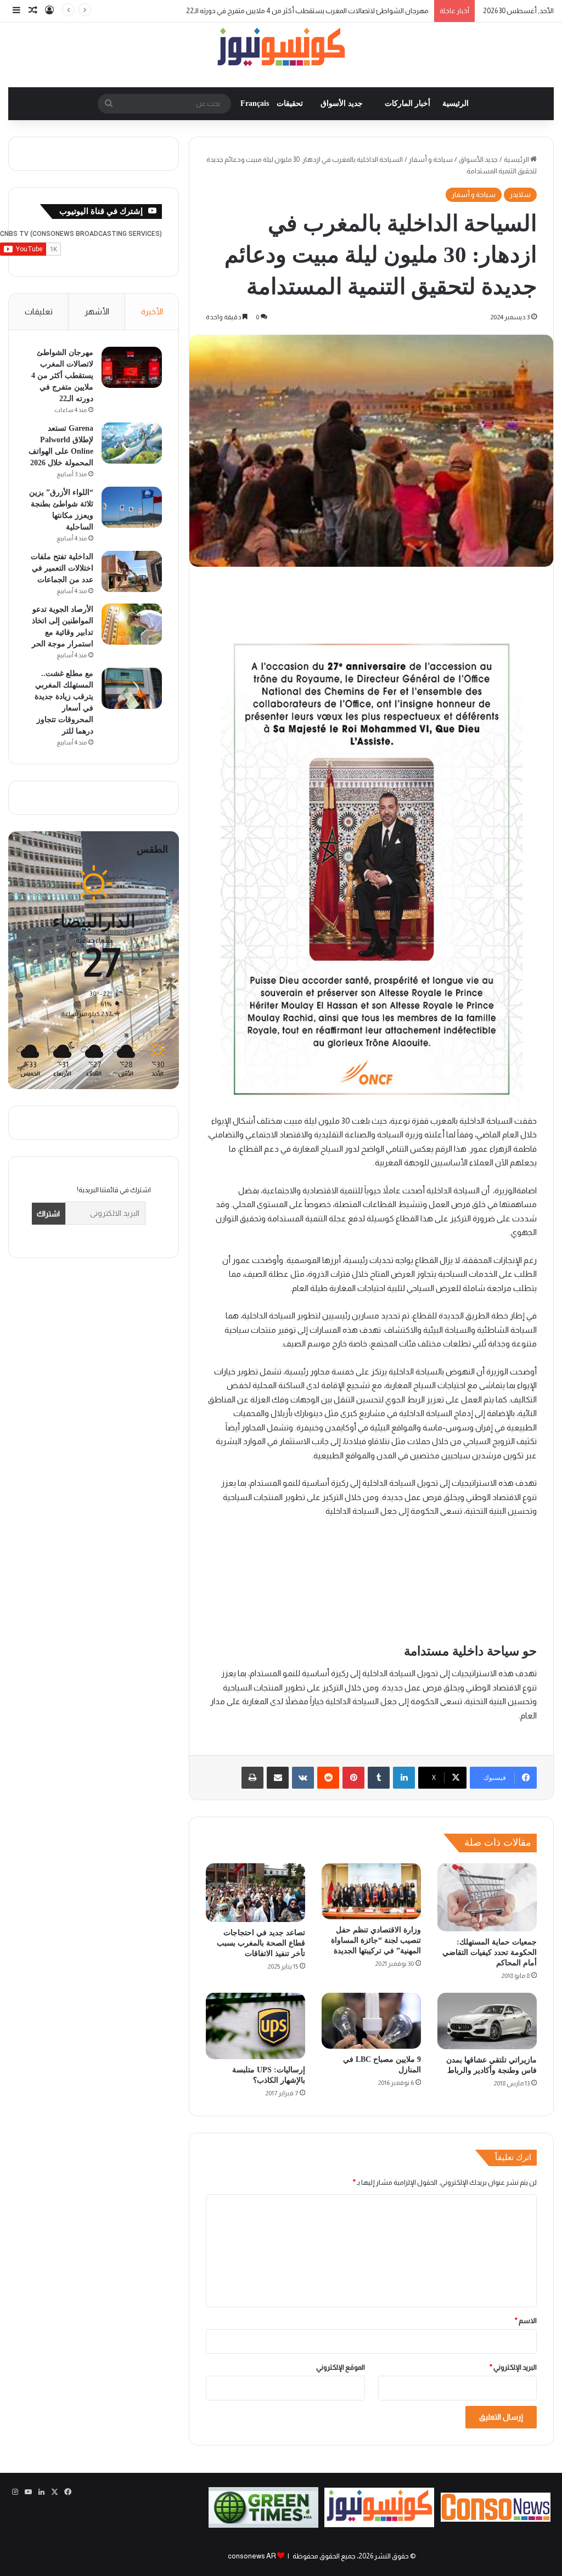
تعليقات (39, 311)
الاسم (526, 2321)
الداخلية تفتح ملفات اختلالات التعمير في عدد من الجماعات (62, 568)
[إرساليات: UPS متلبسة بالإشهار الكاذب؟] (255, 2026)
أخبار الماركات (408, 103)
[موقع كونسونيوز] (281, 49)
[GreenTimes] (263, 2525)
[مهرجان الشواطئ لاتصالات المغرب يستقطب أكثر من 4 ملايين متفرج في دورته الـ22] (132, 367)
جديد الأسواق (342, 103)
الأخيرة (152, 311)
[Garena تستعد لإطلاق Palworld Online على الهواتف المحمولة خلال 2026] (132, 443)
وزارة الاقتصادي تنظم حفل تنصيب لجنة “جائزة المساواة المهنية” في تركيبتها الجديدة (376, 1940)
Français (255, 103)
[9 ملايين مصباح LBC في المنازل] (371, 2020)
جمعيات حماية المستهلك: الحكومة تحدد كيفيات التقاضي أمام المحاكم (490, 1952)
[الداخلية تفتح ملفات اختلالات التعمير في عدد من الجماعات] (132, 571)
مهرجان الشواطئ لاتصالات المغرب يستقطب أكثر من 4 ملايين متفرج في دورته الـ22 (307, 11)
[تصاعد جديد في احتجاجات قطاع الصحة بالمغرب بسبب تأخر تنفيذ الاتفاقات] (255, 1893)
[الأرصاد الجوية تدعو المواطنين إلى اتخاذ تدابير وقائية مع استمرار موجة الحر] (132, 624)
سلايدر (520, 195)
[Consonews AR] (379, 2525)
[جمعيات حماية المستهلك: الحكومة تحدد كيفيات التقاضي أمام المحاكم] (487, 1898)
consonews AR (252, 2556)
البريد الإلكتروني (513, 2367)
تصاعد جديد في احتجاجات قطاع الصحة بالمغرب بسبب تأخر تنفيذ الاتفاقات (261, 1943)
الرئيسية (456, 103)
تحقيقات (290, 103)
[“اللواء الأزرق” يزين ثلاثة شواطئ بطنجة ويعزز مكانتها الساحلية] (132, 507)
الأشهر (97, 311)
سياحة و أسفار (431, 159)
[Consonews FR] (496, 2519)
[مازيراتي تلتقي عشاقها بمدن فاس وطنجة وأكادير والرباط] (487, 2021)
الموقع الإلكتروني (341, 2367)
